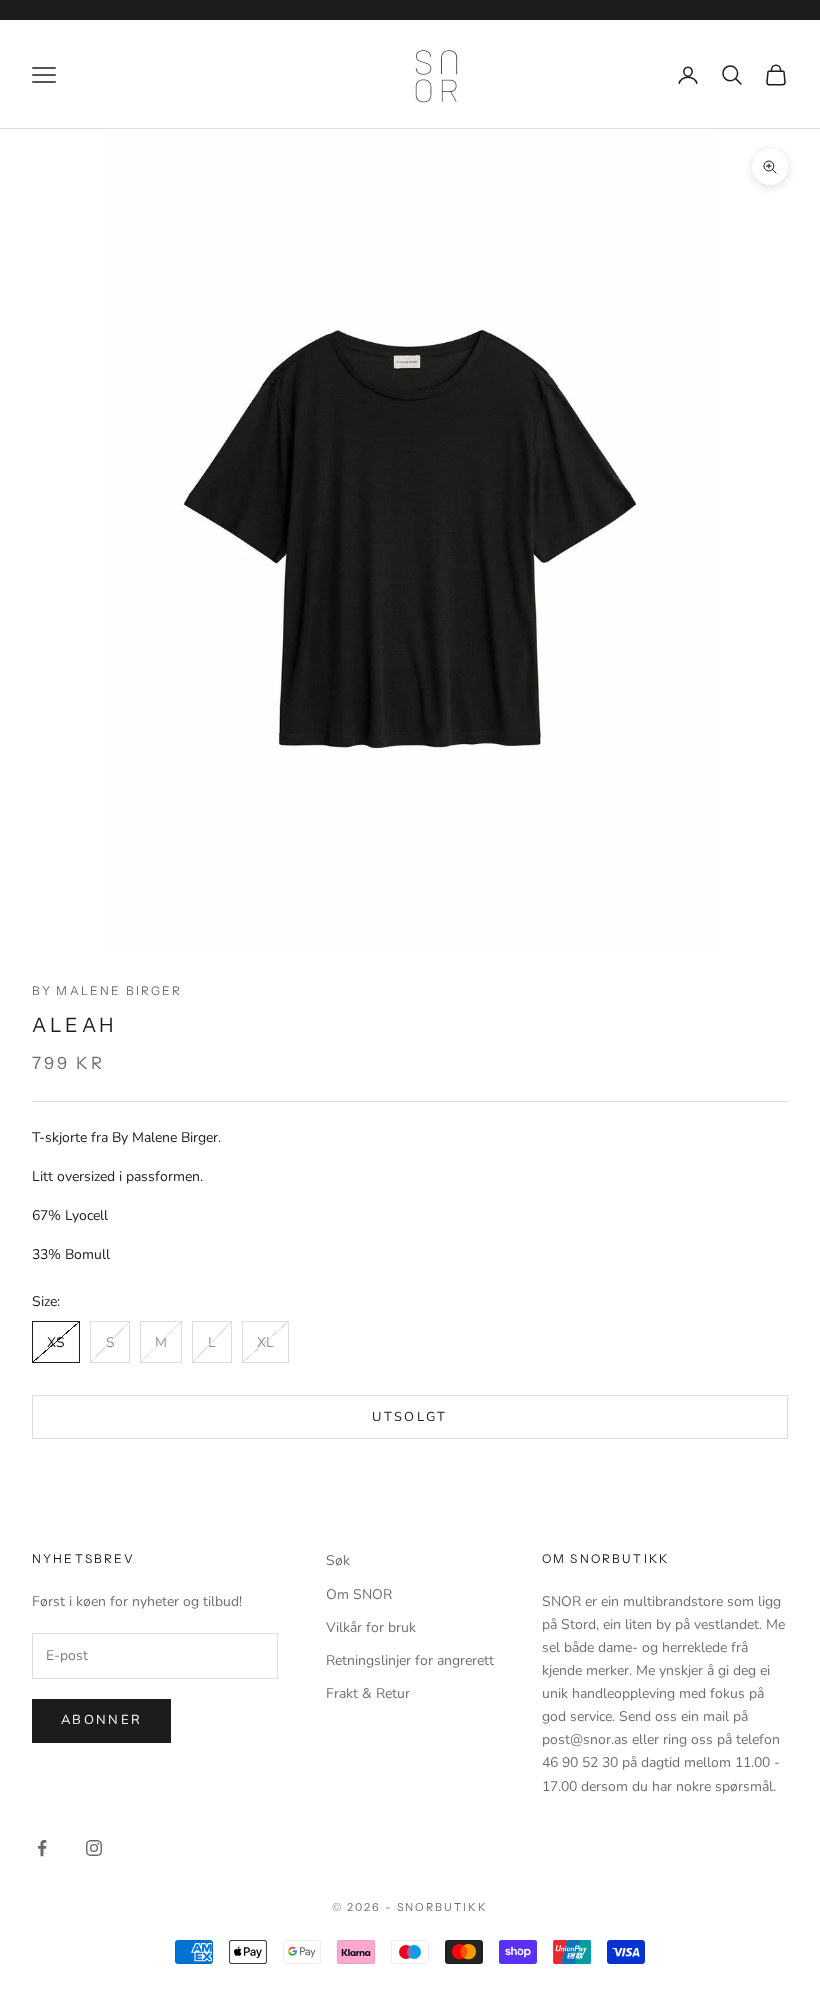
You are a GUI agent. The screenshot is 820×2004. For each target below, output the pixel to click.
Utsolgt (409, 1417)
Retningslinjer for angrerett (410, 1660)
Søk (338, 1560)
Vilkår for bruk (371, 1627)
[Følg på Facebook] (42, 1848)
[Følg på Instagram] (94, 1848)
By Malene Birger (107, 990)
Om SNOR (359, 1594)
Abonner (101, 1720)
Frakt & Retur (368, 1693)
